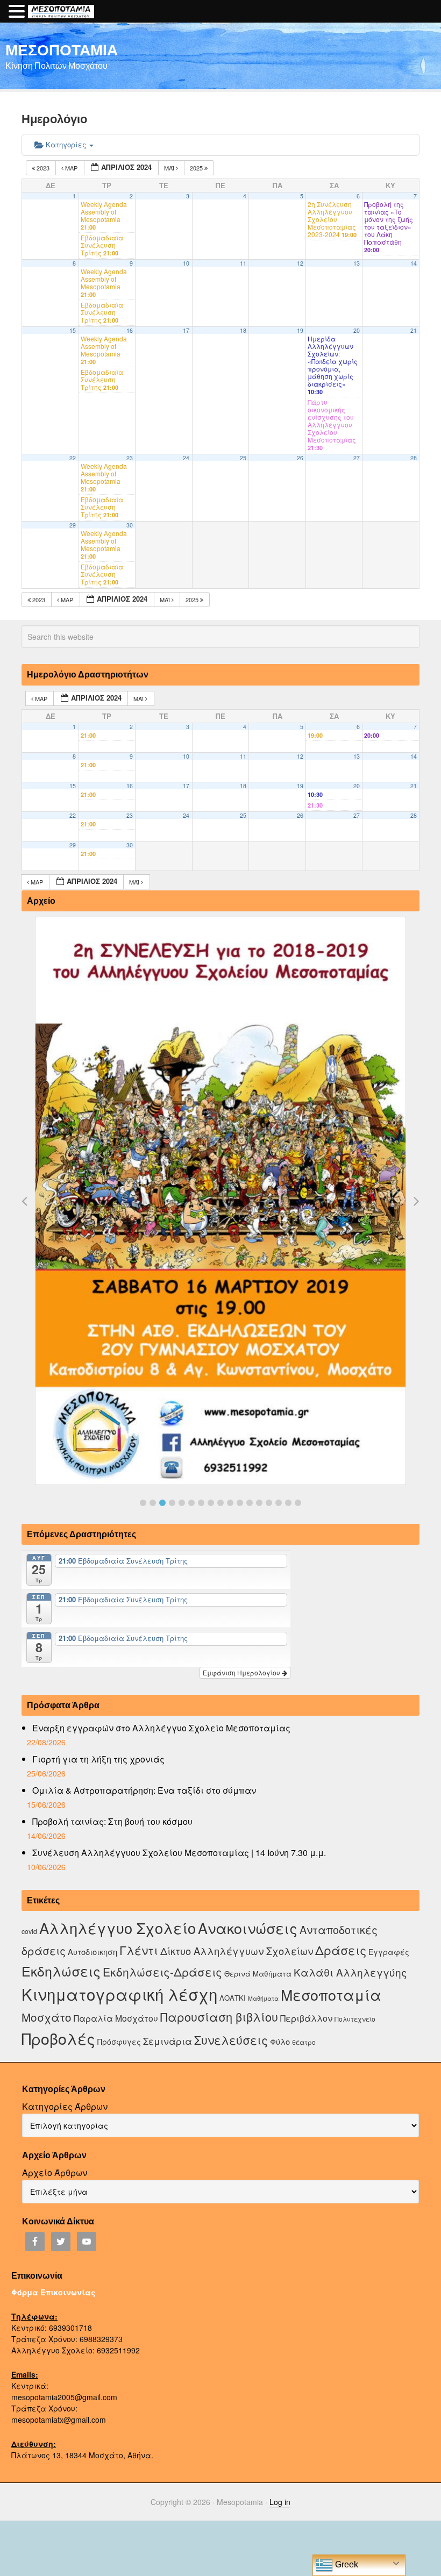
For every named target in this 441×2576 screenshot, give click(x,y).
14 (414, 263)
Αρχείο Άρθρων (55, 2172)
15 (73, 330)
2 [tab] (153, 1503)
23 (130, 458)
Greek (346, 2564)
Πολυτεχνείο (355, 2019)
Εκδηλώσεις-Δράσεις (162, 1972)
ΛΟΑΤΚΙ (233, 1998)
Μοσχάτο (47, 2017)
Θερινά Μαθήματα (258, 1974)
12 (300, 263)
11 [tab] (240, 1503)
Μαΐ (170, 168)
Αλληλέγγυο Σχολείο (118, 1928)
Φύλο (280, 2041)
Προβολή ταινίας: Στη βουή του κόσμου (112, 1821)
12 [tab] (250, 1503)
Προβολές (58, 2038)
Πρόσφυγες (119, 2042)
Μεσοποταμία (331, 1995)
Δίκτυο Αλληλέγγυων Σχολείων (237, 1951)
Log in (280, 2502)
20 (357, 330)
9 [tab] (220, 1503)
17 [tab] (298, 1503)
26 (300, 458)
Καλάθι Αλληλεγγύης (350, 1972)
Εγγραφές (389, 1952)
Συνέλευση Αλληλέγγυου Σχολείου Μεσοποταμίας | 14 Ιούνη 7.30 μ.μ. (179, 1853)
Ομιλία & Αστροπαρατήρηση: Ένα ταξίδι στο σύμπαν (144, 1790)
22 (73, 458)
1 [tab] (143, 1503)
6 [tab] (191, 1503)
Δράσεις (341, 1950)
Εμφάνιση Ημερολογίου (242, 1672)
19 (300, 330)
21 (414, 330)
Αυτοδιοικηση (93, 1951)
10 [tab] (230, 1503)
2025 (197, 168)
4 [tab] (172, 1503)
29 (73, 525)
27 (357, 458)
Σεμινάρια (168, 2041)
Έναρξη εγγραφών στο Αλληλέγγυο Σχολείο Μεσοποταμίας (161, 1728)
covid (29, 1931)
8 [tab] (211, 1503)
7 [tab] (201, 1503)
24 (186, 458)
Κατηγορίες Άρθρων (65, 2106)
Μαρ (71, 168)
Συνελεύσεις (231, 2040)
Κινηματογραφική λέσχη (119, 1994)
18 (243, 330)
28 (414, 458)
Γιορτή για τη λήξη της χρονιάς (98, 1759)
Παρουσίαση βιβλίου (219, 2017)
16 (130, 330)
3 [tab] (162, 1503)
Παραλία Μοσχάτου (116, 2018)
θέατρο (304, 2042)
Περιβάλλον (306, 2018)
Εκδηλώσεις (61, 1971)
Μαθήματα (263, 1998)
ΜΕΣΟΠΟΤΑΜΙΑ (62, 49)
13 (357, 263)
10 (186, 263)
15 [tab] (279, 1503)
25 (243, 458)
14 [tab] (269, 1503)
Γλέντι (139, 1950)
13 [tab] (259, 1503)
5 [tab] (182, 1503)
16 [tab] (288, 1503)
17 (186, 330)
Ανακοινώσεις (248, 1928)
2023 (43, 168)
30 (130, 525)
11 (243, 263)
